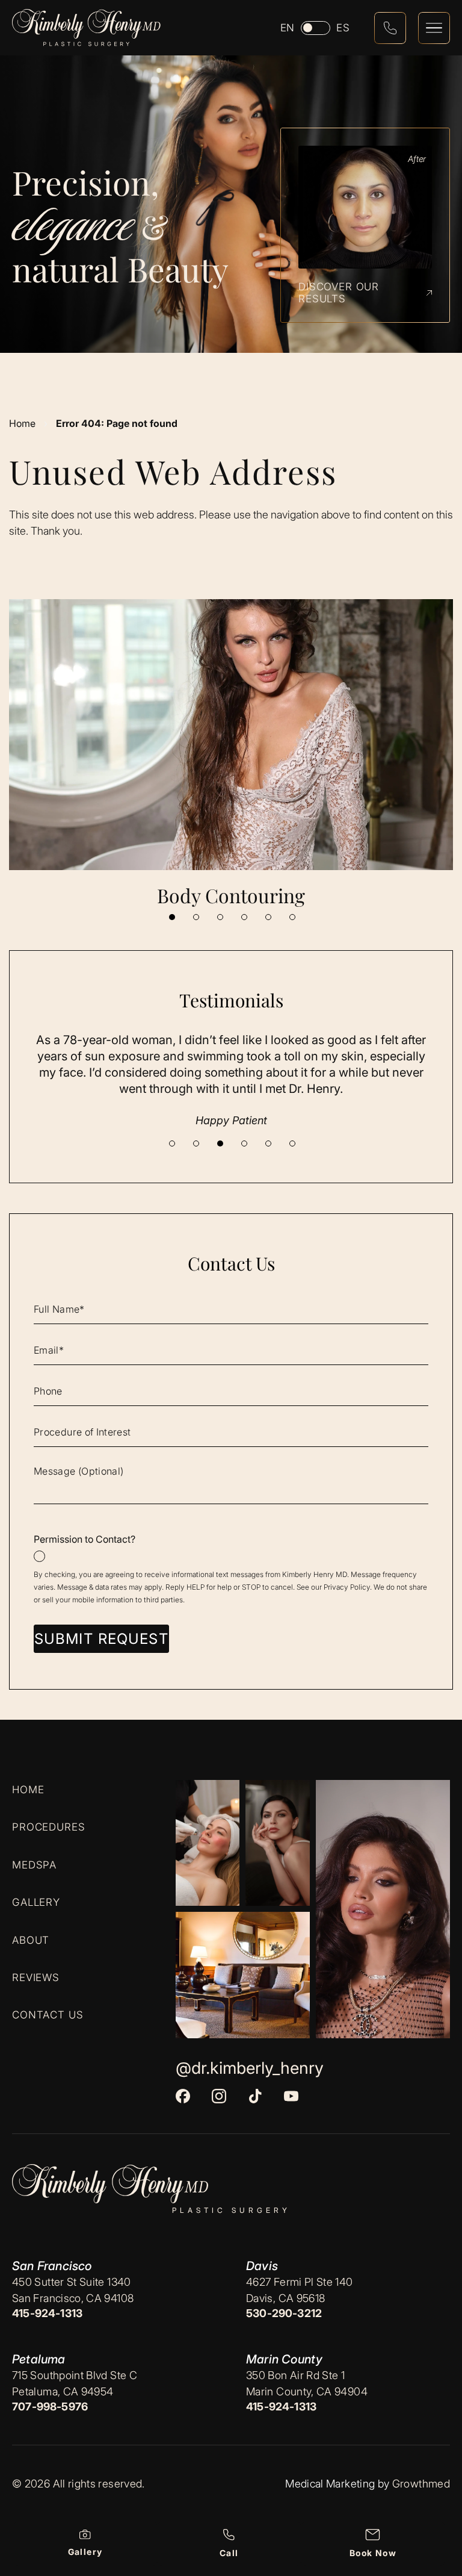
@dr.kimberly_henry (250, 2068)
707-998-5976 (50, 2406)
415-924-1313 (47, 2313)
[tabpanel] (231, 754)
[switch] (316, 28)
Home (22, 423)
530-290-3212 (284, 2313)
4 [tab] (244, 917)
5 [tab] (268, 917)
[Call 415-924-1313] (390, 28)
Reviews (36, 1977)
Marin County (284, 2359)
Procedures (49, 1827)
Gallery (36, 1902)
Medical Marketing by (337, 2484)
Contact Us (48, 2015)
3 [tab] (220, 917)
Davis (262, 2266)
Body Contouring (231, 895)
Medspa (34, 1864)
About (31, 1940)
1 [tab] (172, 917)
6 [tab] (292, 917)
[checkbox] (231, 1548)
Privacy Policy (347, 1587)
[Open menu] (434, 28)
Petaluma (39, 2359)
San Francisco (52, 2266)
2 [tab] (196, 917)
